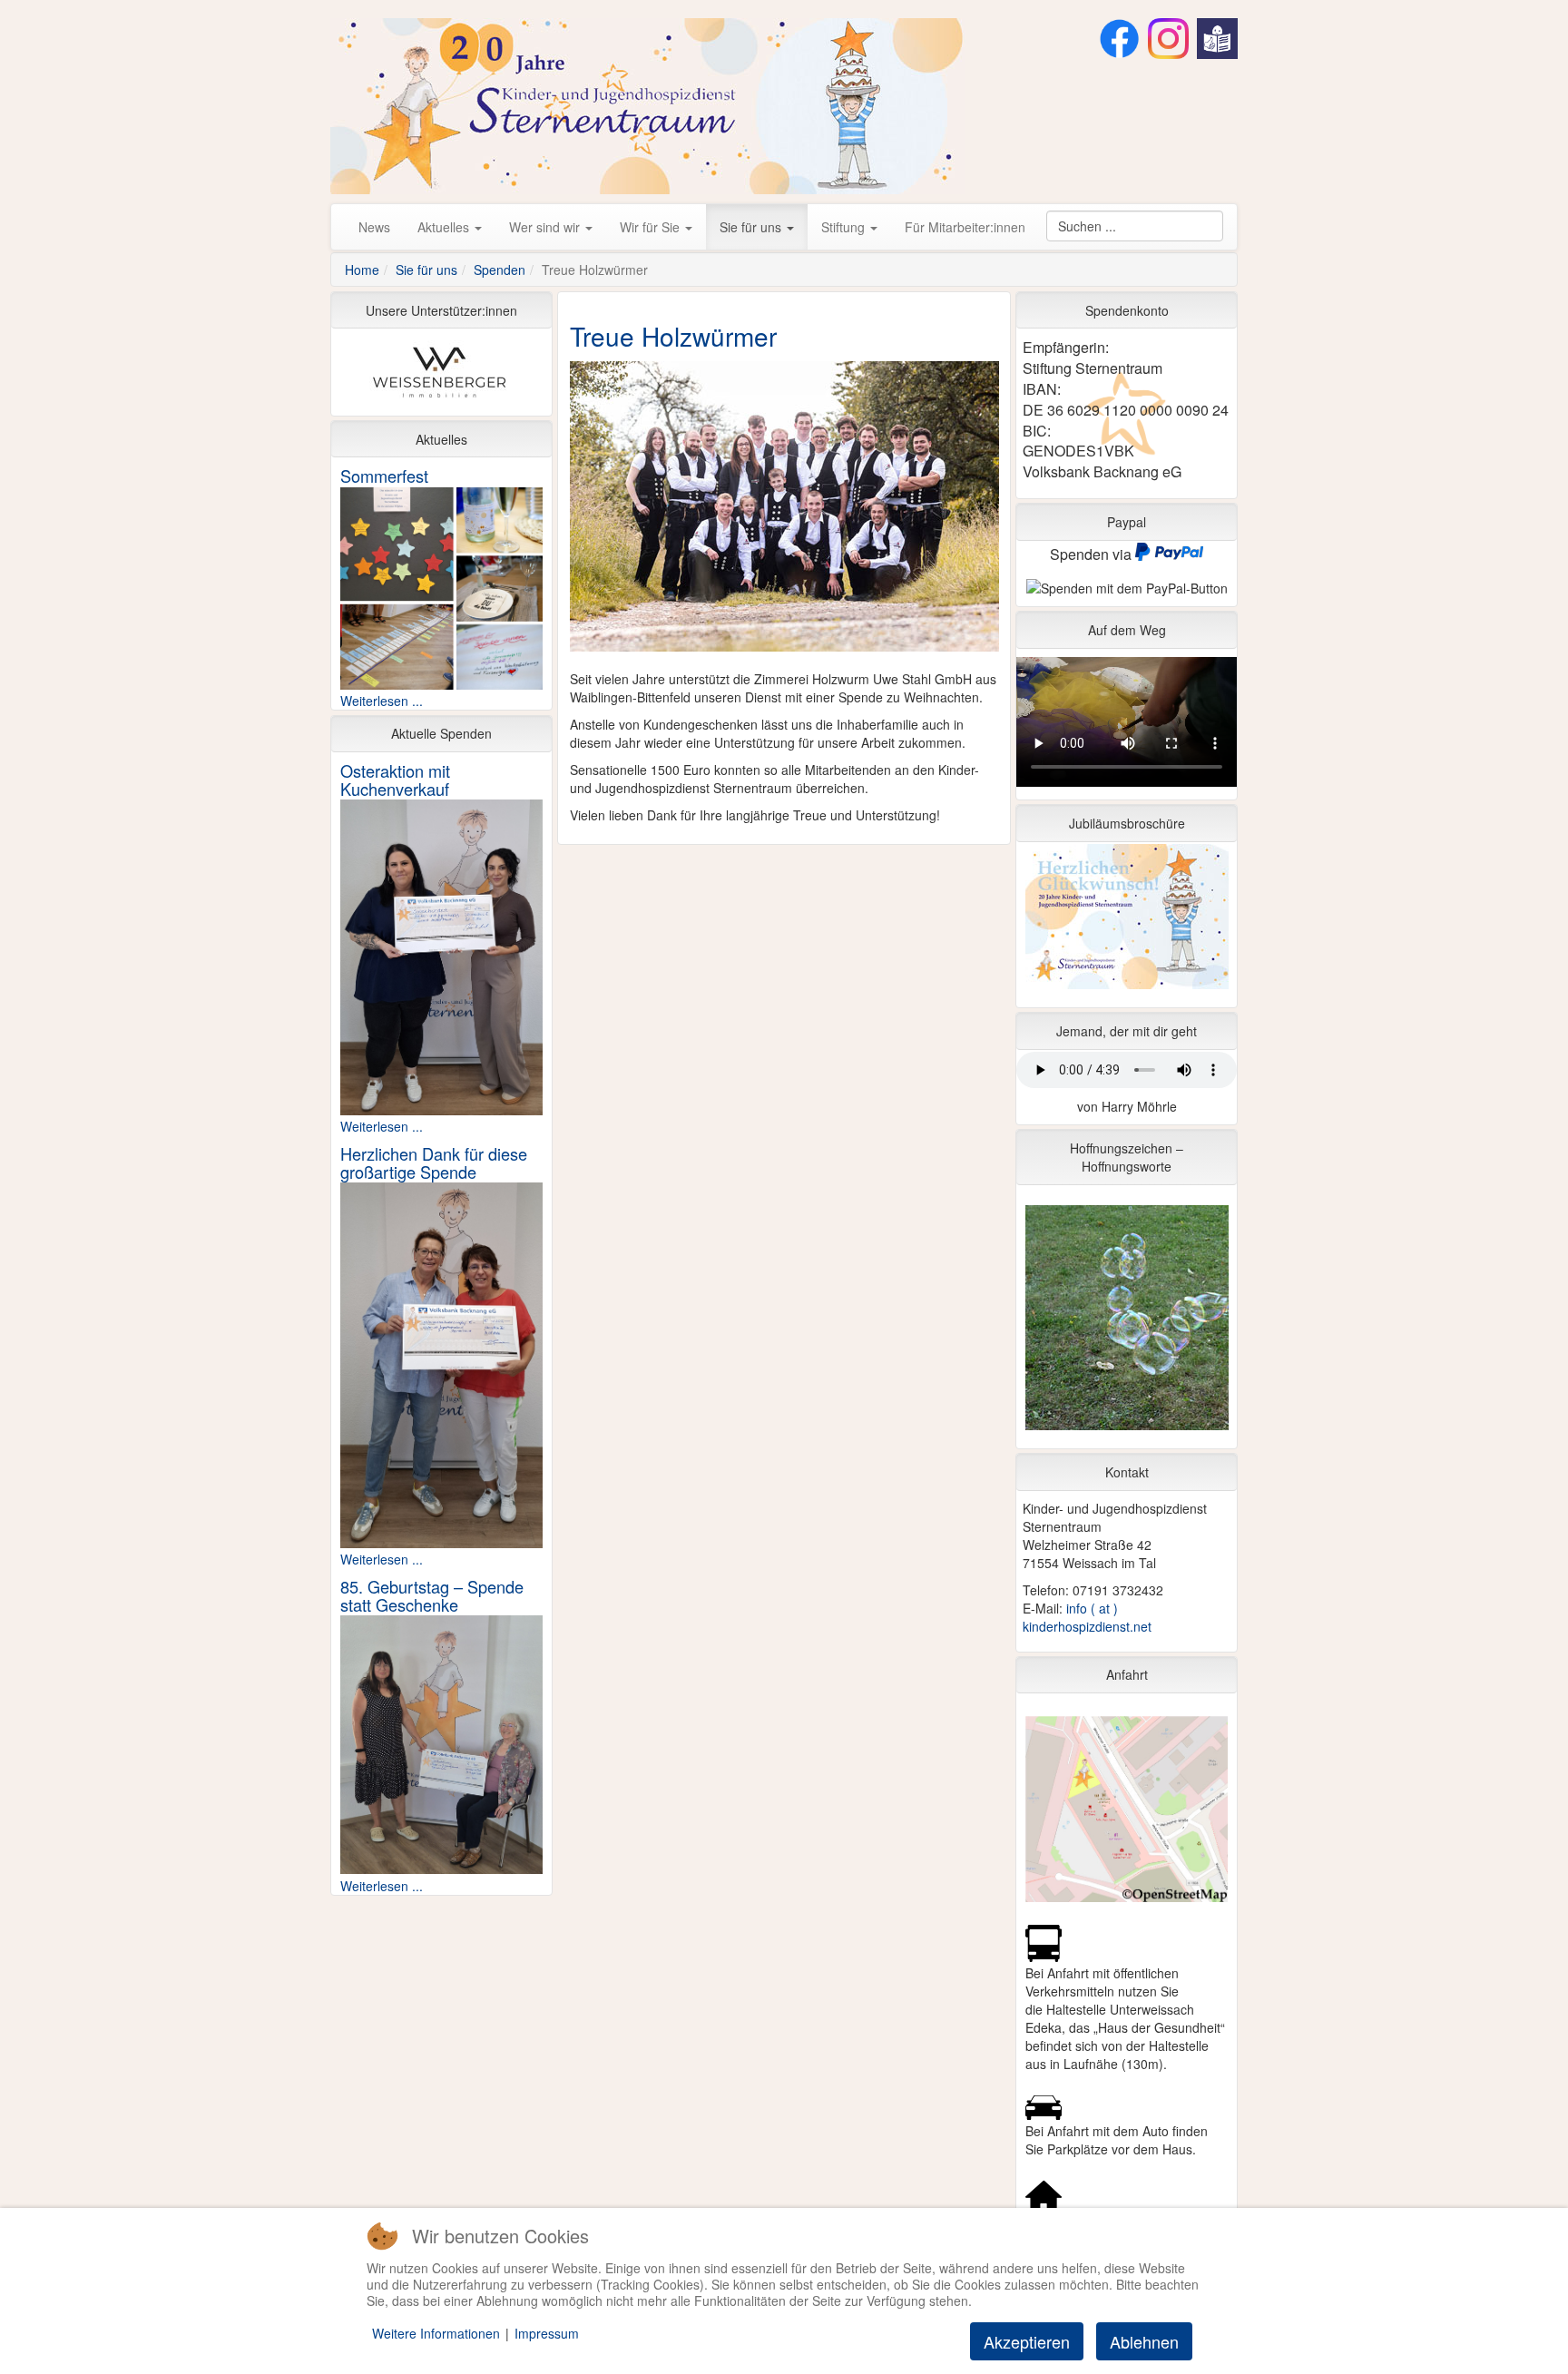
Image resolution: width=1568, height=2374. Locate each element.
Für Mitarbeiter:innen (965, 227)
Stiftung (845, 227)
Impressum (547, 2333)
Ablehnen (1144, 2341)
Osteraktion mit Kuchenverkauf (395, 780)
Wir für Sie (652, 227)
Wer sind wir (546, 227)
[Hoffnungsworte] (1127, 1322)
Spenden (500, 270)
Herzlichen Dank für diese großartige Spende (434, 1162)
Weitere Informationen (436, 2333)
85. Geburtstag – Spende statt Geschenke (432, 1595)
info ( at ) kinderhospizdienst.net (1087, 1617)
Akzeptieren (1027, 2341)
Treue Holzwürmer (673, 336)
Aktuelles (445, 227)
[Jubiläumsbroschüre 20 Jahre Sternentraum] (1127, 921)
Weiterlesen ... (382, 701)
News (374, 227)
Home (362, 270)
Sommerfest (384, 476)
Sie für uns (752, 227)
